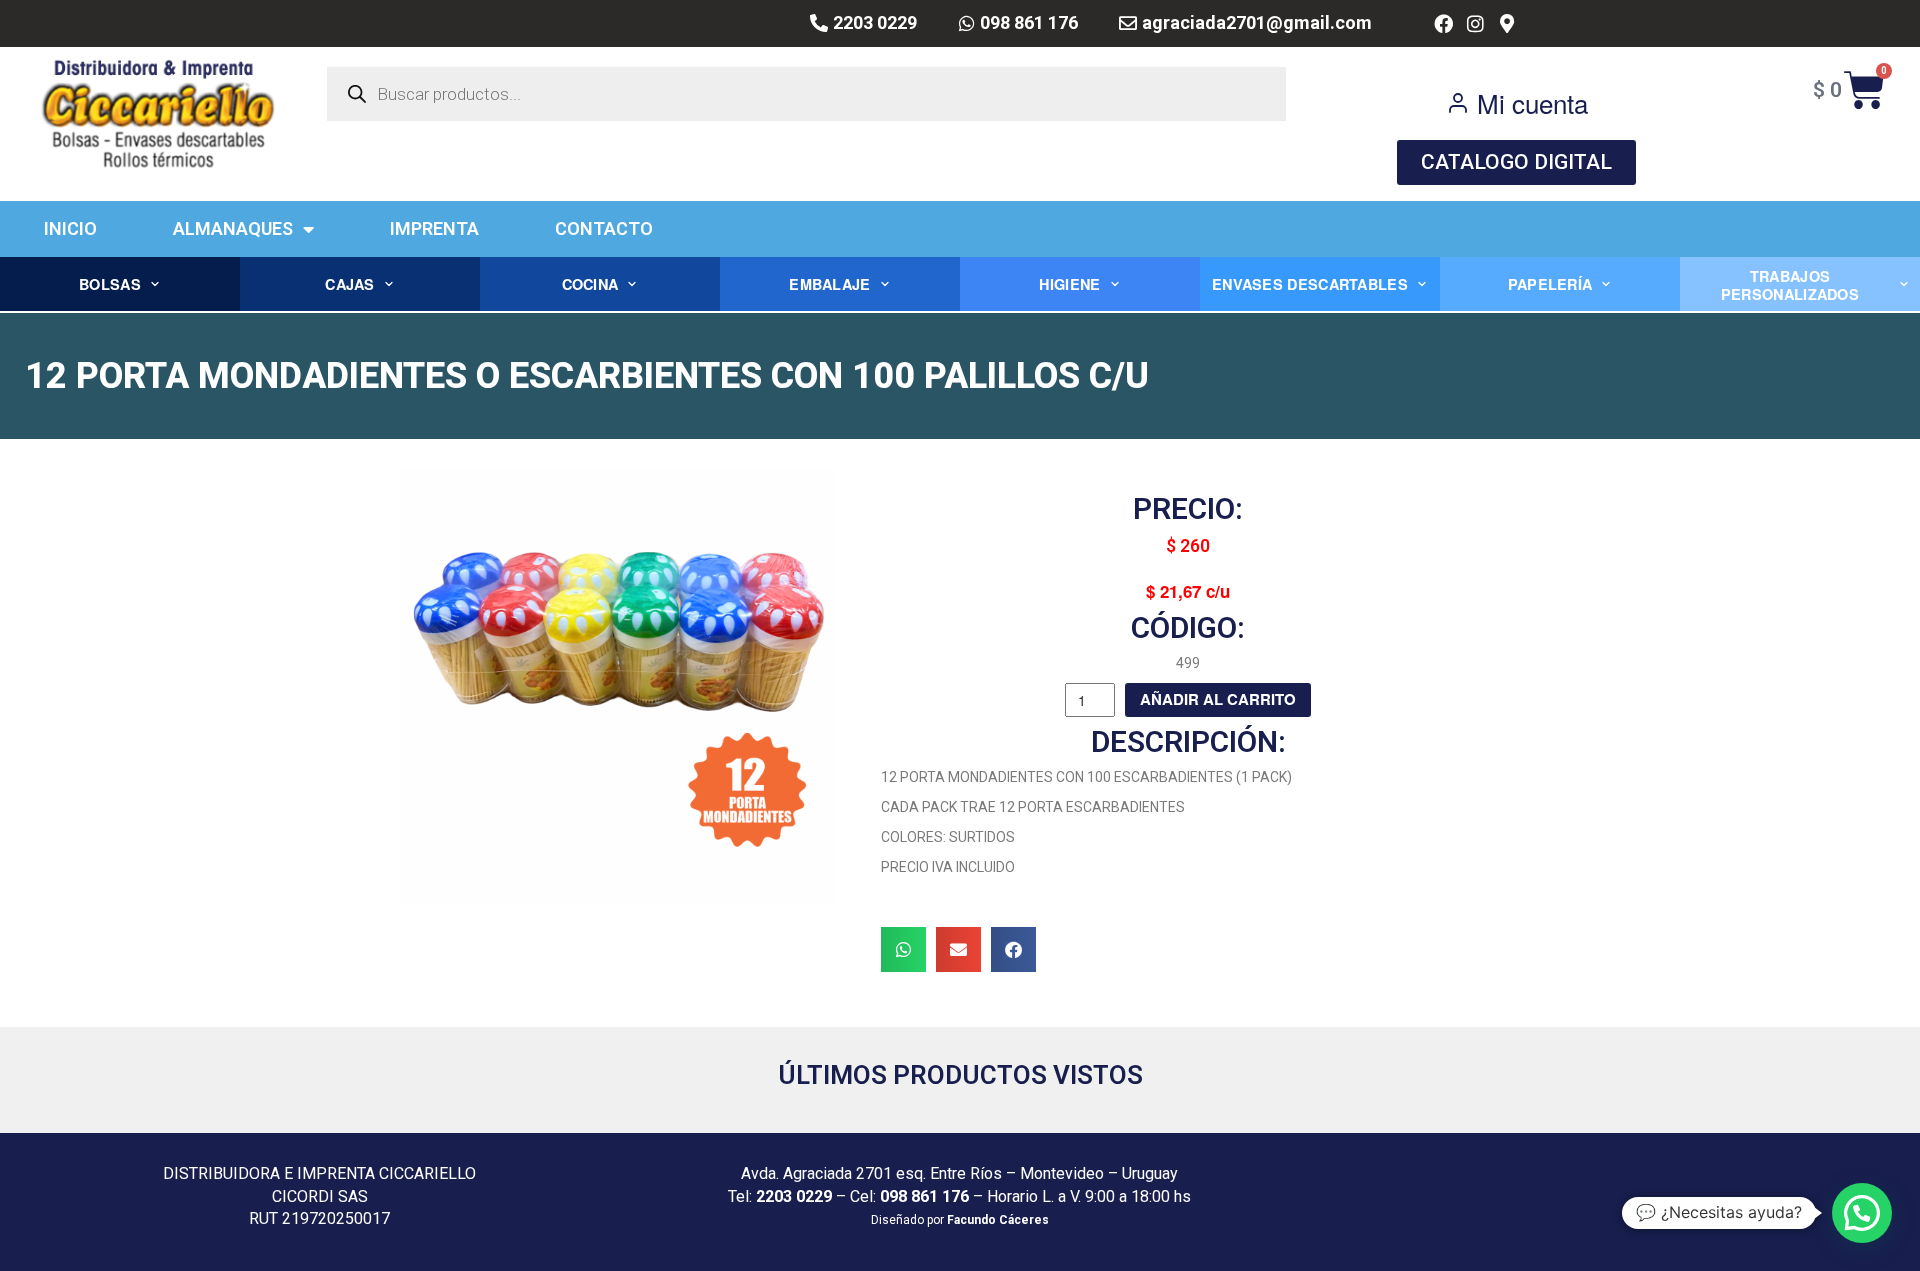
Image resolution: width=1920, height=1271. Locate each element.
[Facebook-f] (1443, 23)
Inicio (70, 228)
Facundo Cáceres (998, 1220)
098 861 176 (924, 1196)
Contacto (604, 228)
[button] (903, 949)
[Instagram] (1475, 23)
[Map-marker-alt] (1506, 23)
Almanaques (233, 228)
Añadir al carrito (1218, 699)
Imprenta (434, 228)
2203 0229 (794, 1196)
